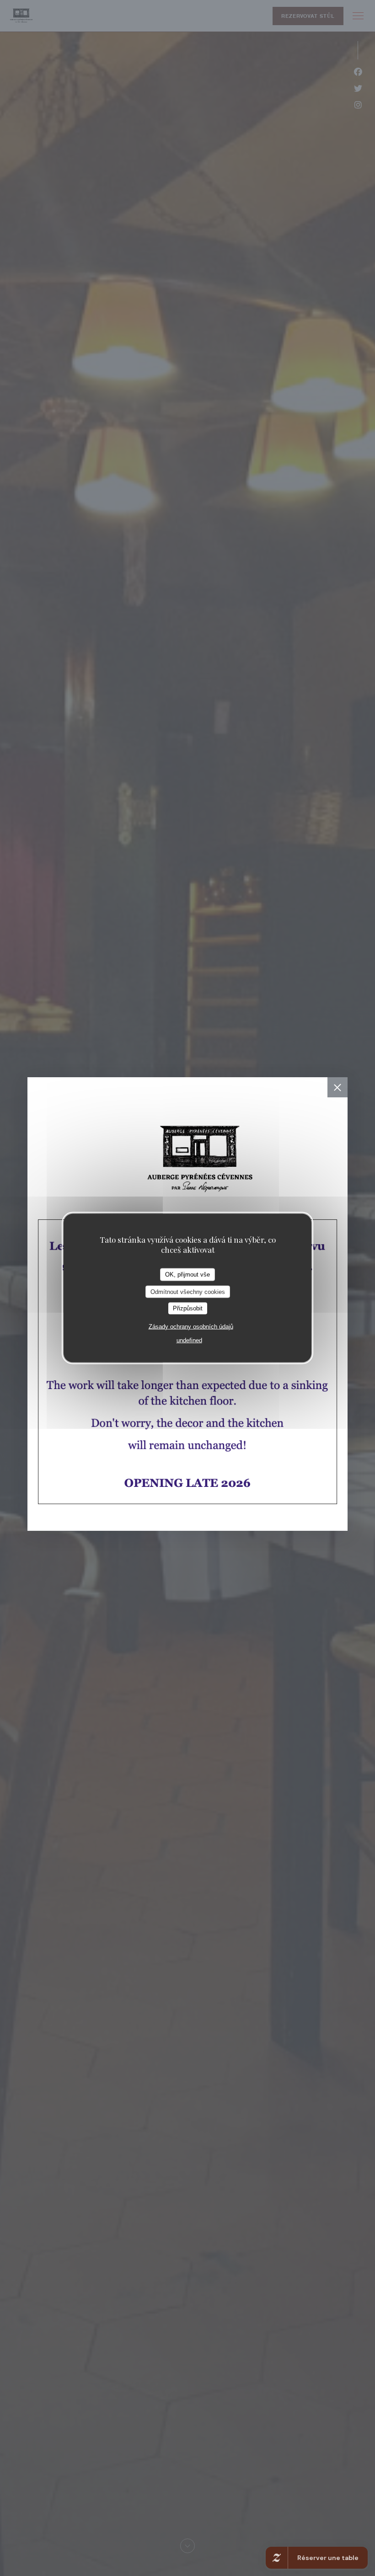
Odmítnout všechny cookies (188, 1291)
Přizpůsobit (188, 1308)
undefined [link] (189, 1340)
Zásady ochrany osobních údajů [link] (191, 1326)
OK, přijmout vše (187, 1275)
